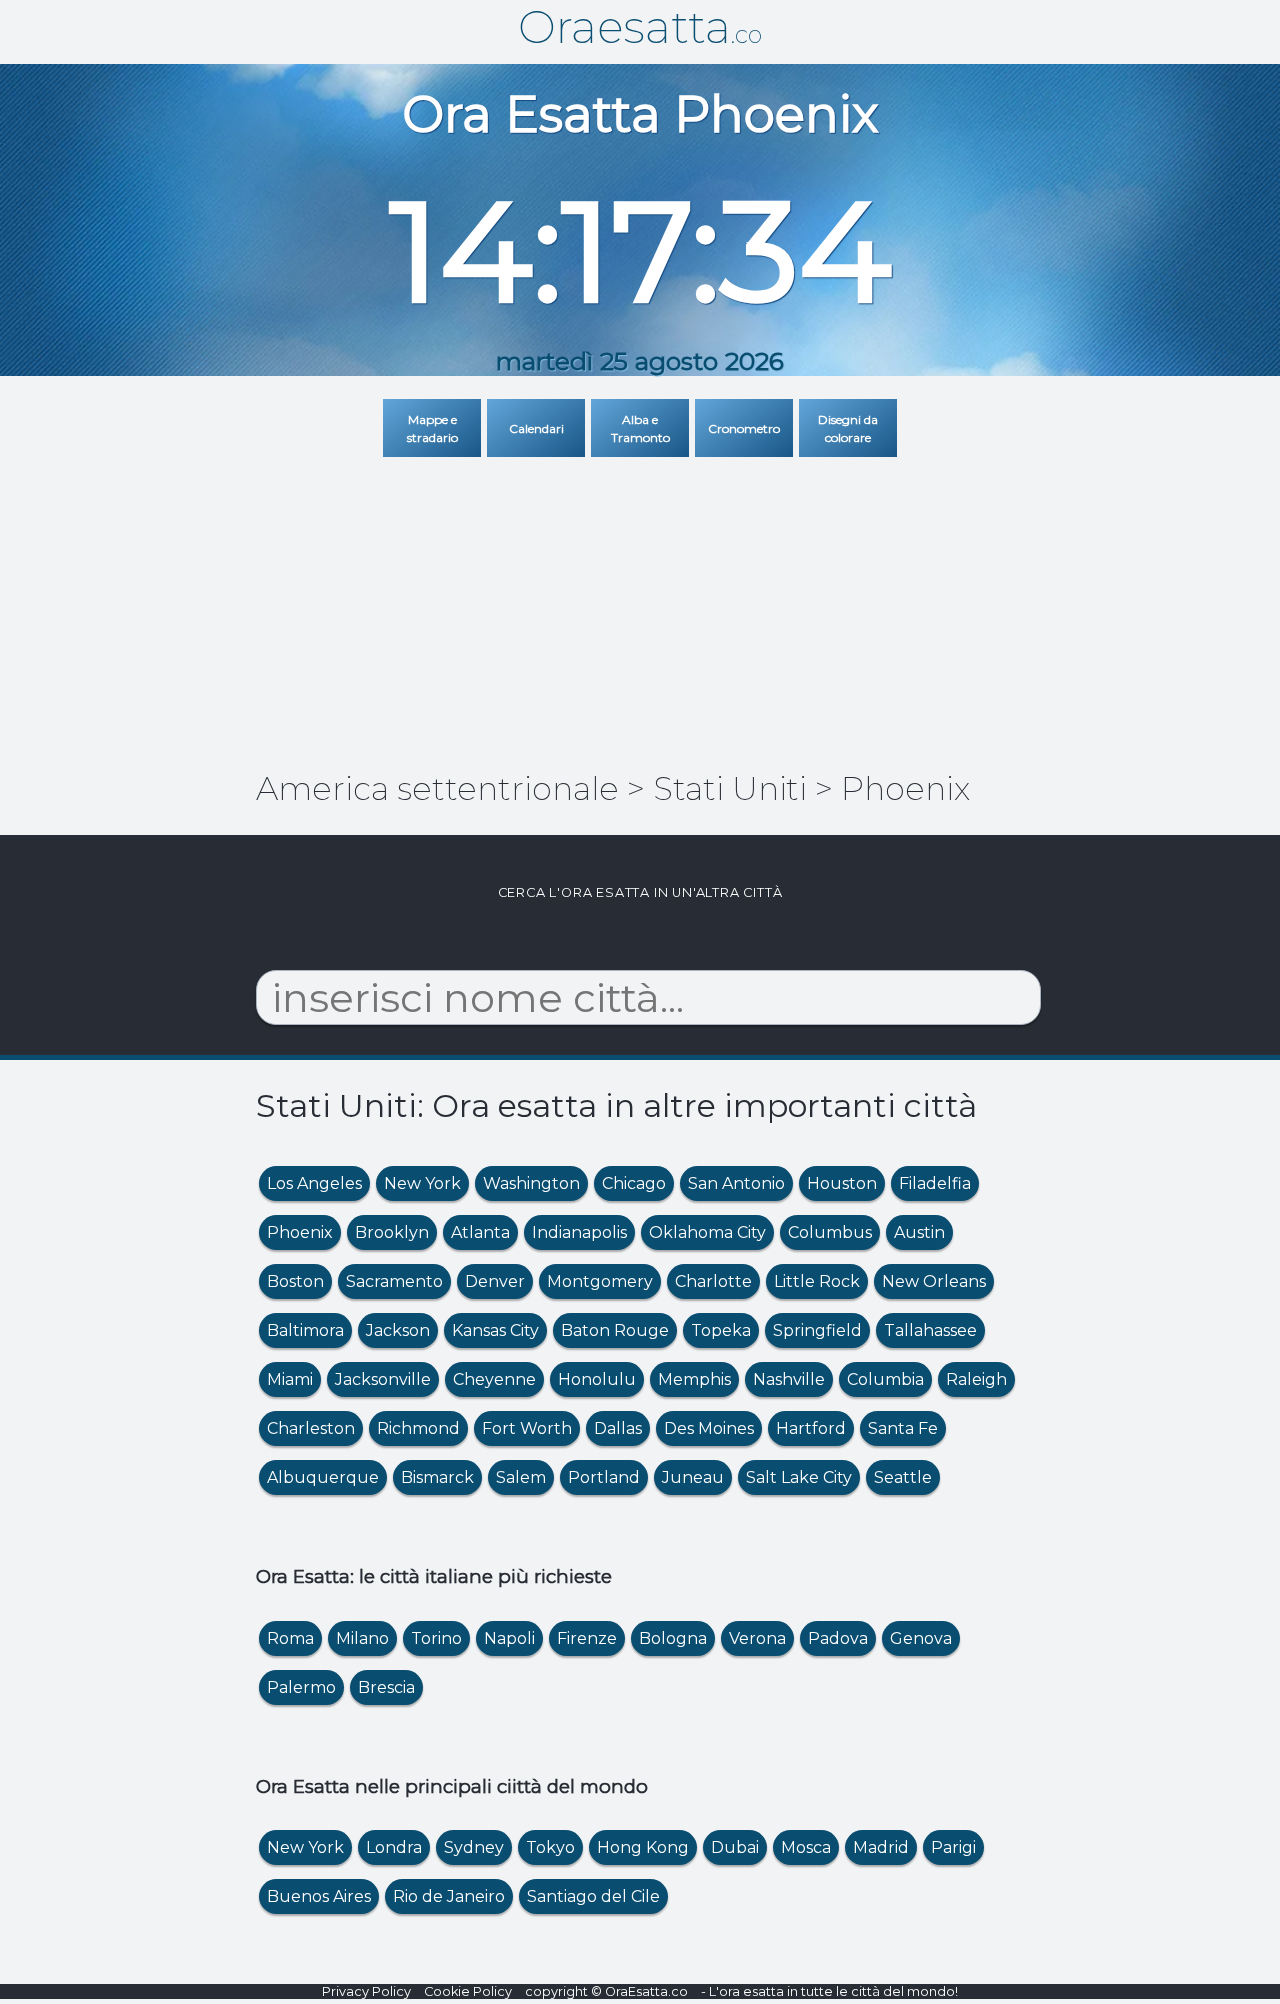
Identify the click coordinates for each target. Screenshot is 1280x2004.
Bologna (673, 1638)
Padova (838, 1638)
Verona (757, 1638)
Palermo (301, 1687)
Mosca (806, 1847)
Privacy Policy (366, 1991)
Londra (394, 1847)
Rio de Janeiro (449, 1896)
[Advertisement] (640, 603)
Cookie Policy (468, 1991)
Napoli (509, 1638)
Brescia (386, 1687)
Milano (362, 1638)
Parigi (953, 1847)
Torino (436, 1638)
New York (305, 1847)
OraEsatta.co (646, 1991)
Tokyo (550, 1847)
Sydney (474, 1847)
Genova (921, 1638)
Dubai (735, 1847)
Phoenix (905, 788)
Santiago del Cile (593, 1896)
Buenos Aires (319, 1896)
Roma (290, 1638)
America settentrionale (437, 788)
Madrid (881, 1847)
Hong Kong (643, 1847)
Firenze (587, 1638)
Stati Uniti (730, 788)
